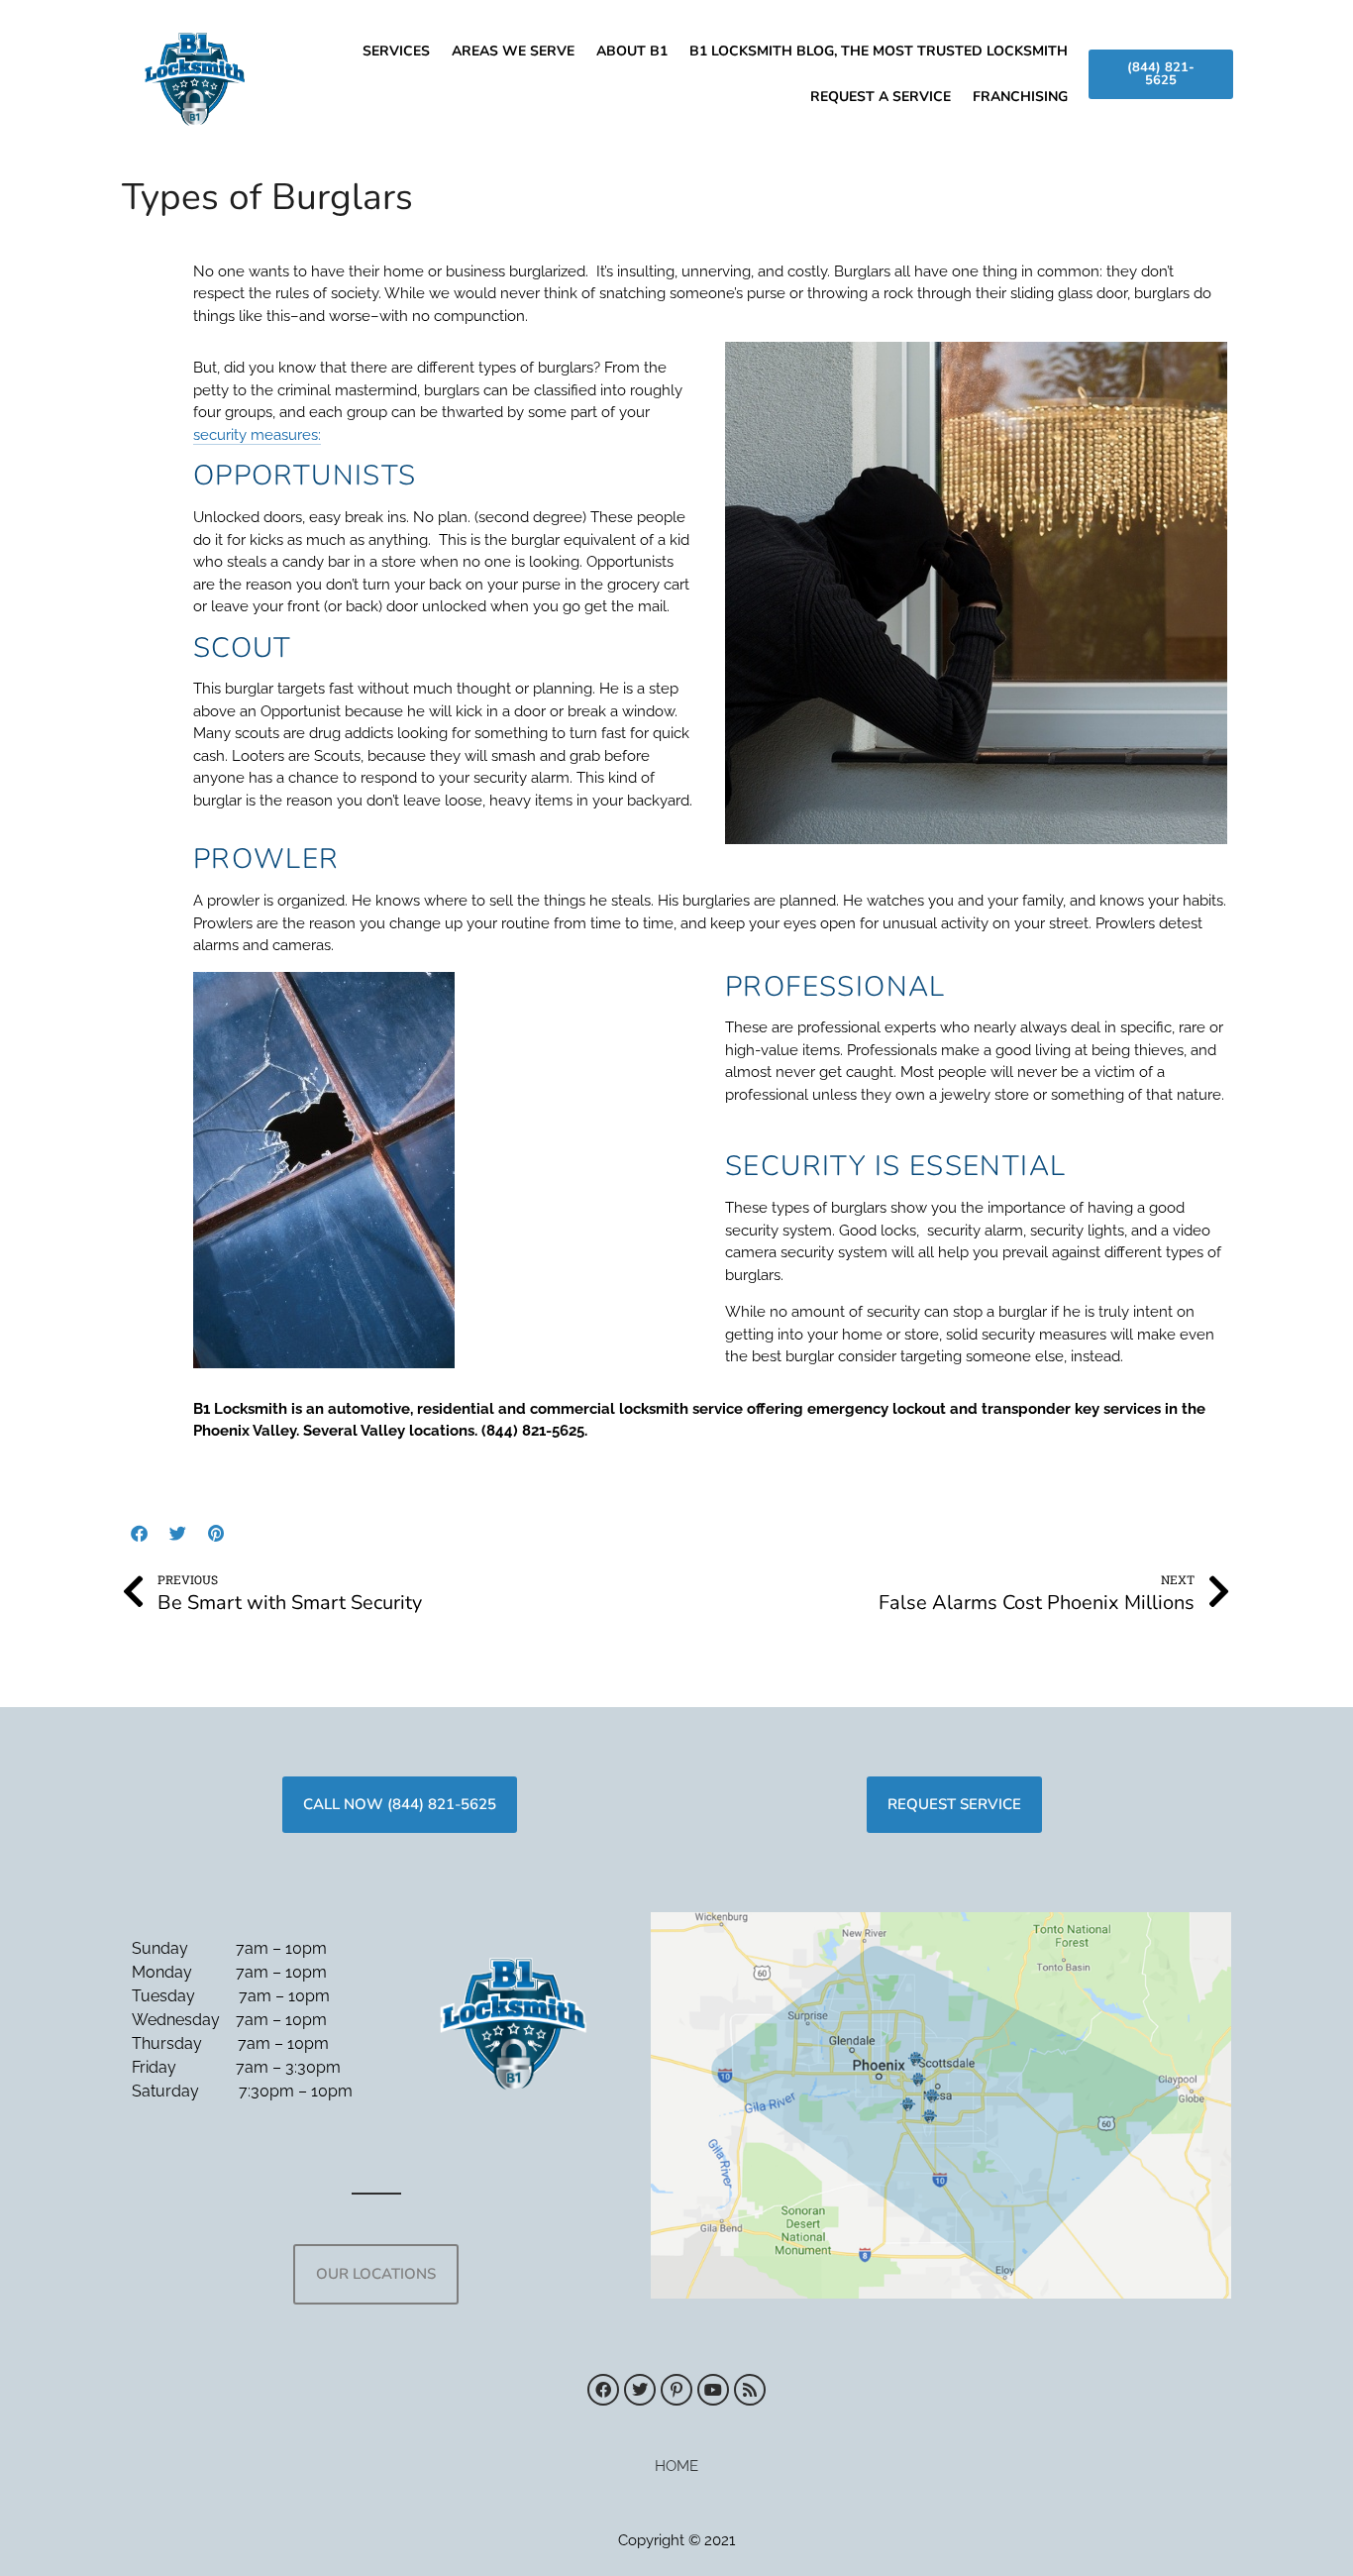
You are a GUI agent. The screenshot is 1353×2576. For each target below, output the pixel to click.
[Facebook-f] (139, 1534)
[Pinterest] (216, 1534)
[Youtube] (713, 2390)
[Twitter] (177, 1534)
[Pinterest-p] (676, 2390)
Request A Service (881, 97)
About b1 (632, 51)
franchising (1020, 97)
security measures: (257, 435)
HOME (676, 2466)
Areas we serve (513, 51)
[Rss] (750, 2390)
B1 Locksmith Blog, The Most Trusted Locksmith (879, 51)
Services (396, 51)
